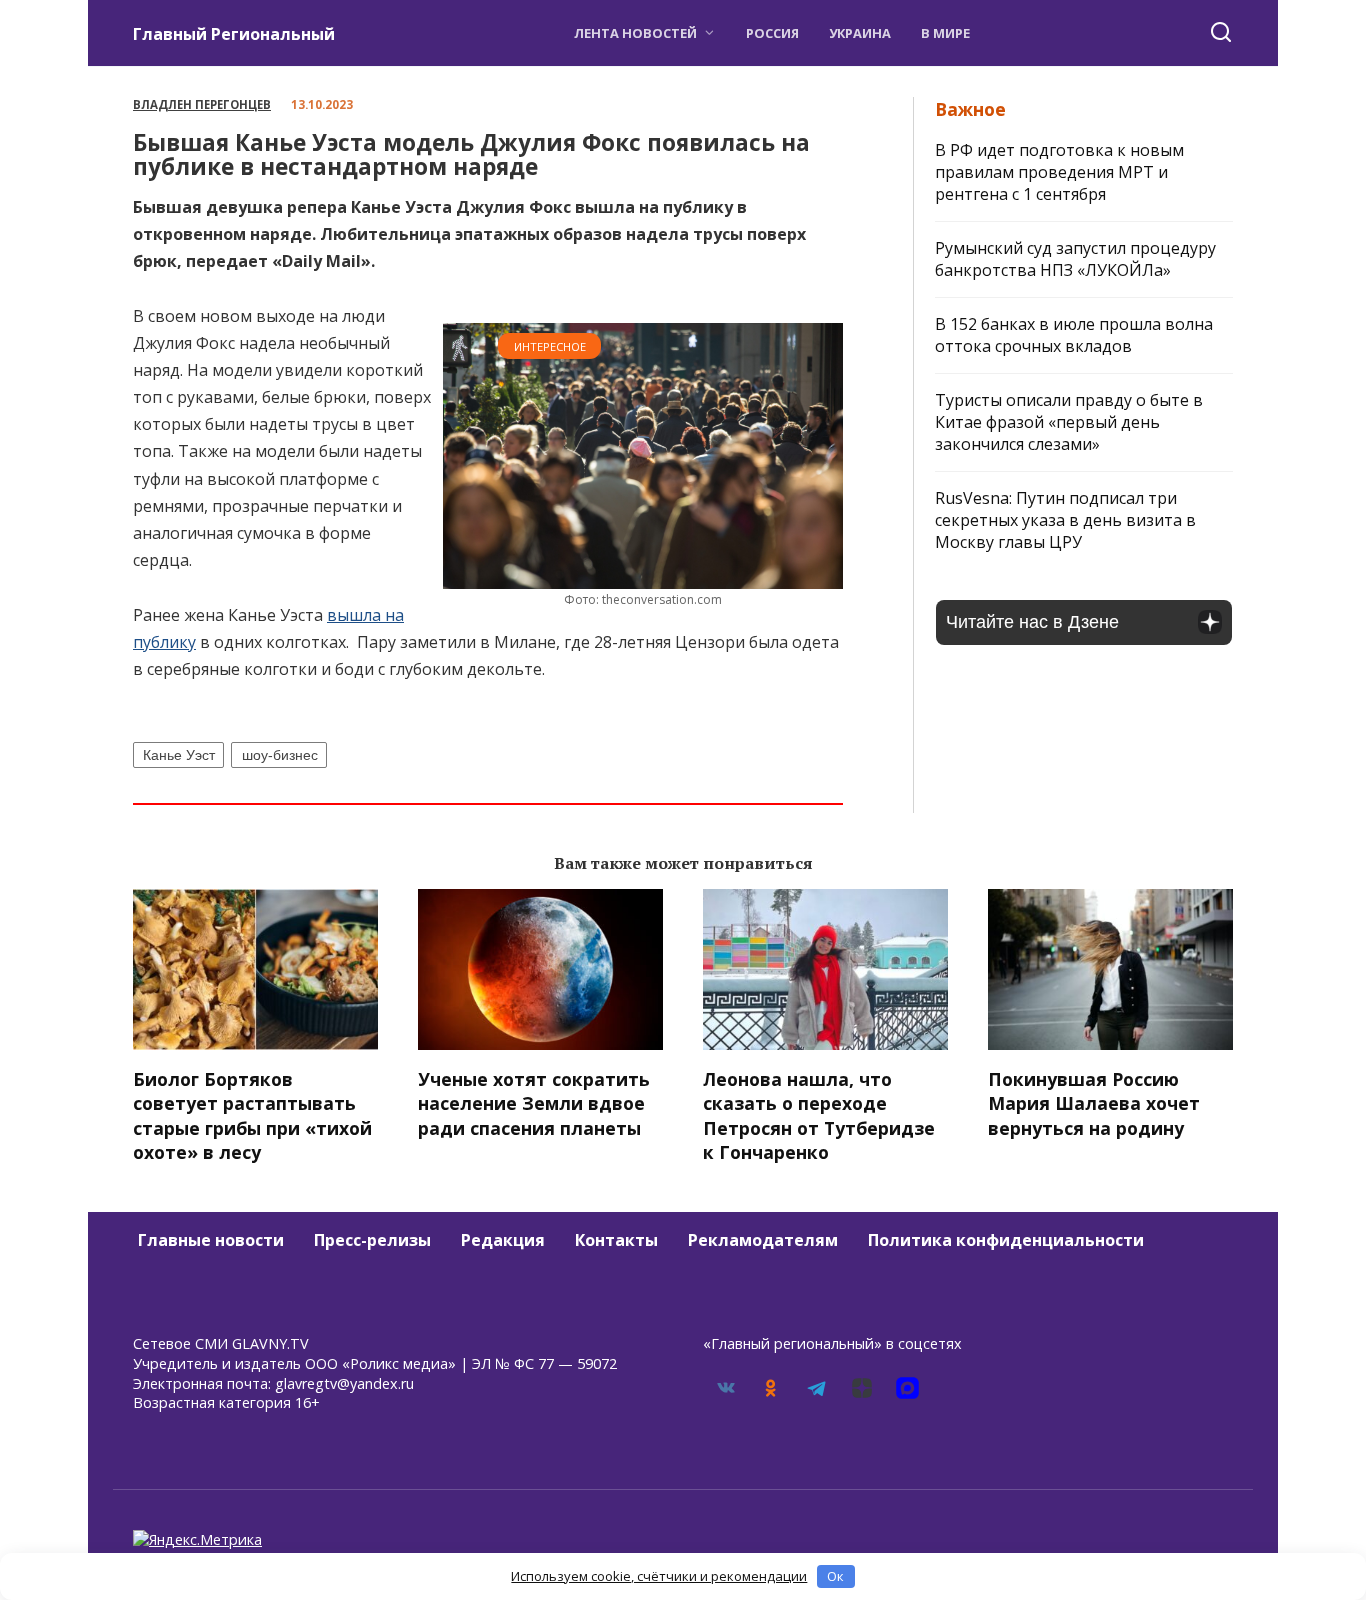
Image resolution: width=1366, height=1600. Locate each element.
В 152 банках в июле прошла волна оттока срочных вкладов (1074, 335)
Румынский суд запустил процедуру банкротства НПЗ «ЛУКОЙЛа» (1075, 259)
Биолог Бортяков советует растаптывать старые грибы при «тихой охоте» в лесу (252, 1115)
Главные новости (211, 1240)
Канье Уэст (179, 755)
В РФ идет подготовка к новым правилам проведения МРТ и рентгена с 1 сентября (1059, 172)
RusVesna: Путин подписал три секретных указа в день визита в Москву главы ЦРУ (1065, 520)
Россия (772, 33)
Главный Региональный (234, 34)
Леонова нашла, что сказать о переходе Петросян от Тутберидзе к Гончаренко (819, 1115)
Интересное (550, 346)
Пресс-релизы (372, 1240)
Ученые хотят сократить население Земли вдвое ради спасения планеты (534, 1102)
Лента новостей (635, 33)
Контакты (616, 1240)
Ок (835, 1576)
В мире (945, 33)
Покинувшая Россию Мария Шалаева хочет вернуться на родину (1094, 1102)
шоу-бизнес (280, 755)
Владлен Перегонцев (202, 104)
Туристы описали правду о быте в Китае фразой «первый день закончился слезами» (1069, 422)
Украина (860, 33)
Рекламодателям (763, 1240)
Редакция (503, 1240)
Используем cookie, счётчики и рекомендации (659, 1576)
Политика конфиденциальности (1006, 1240)
